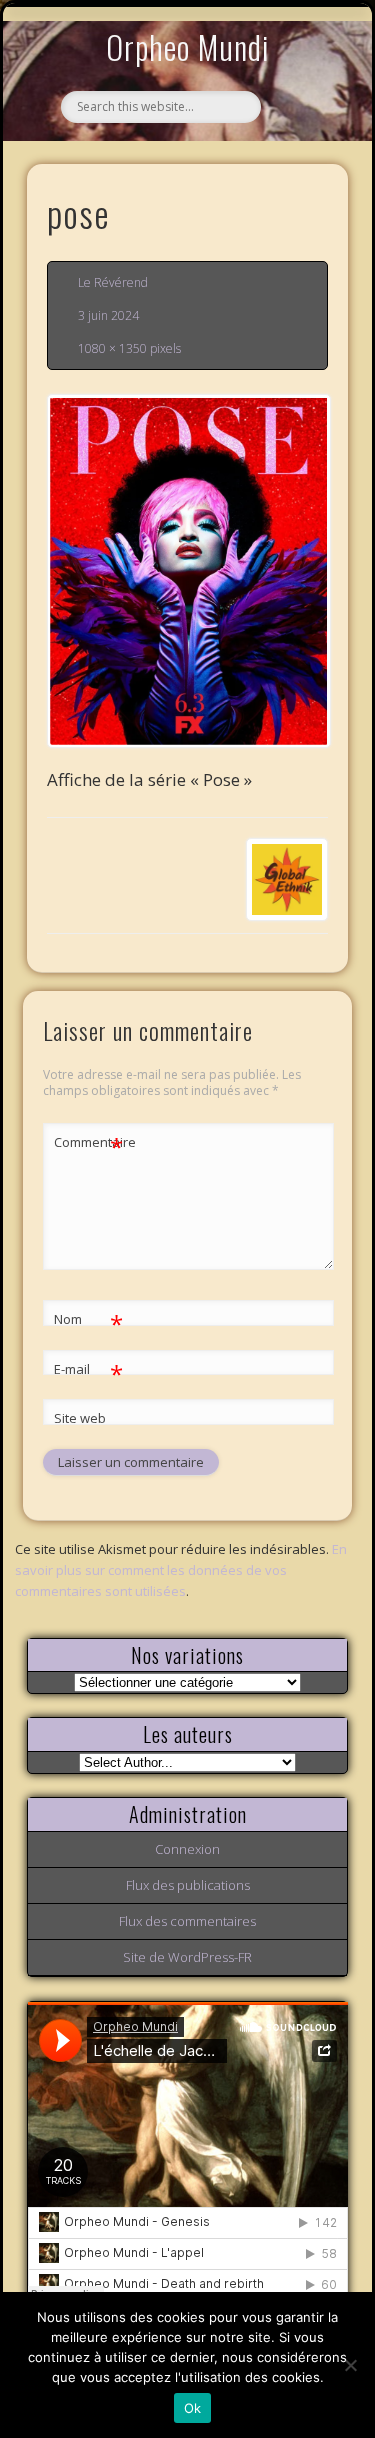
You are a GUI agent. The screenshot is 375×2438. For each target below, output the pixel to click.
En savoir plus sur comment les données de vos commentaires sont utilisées (181, 1570)
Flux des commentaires (187, 1921)
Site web (80, 1418)
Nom (88, 1322)
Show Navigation (300, 184)
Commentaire (89, 1145)
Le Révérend (113, 282)
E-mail (88, 1372)
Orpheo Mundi (188, 46)
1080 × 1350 (112, 348)
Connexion (187, 1849)
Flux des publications (188, 1885)
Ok (193, 2408)
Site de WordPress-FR (187, 1957)
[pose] (188, 571)
